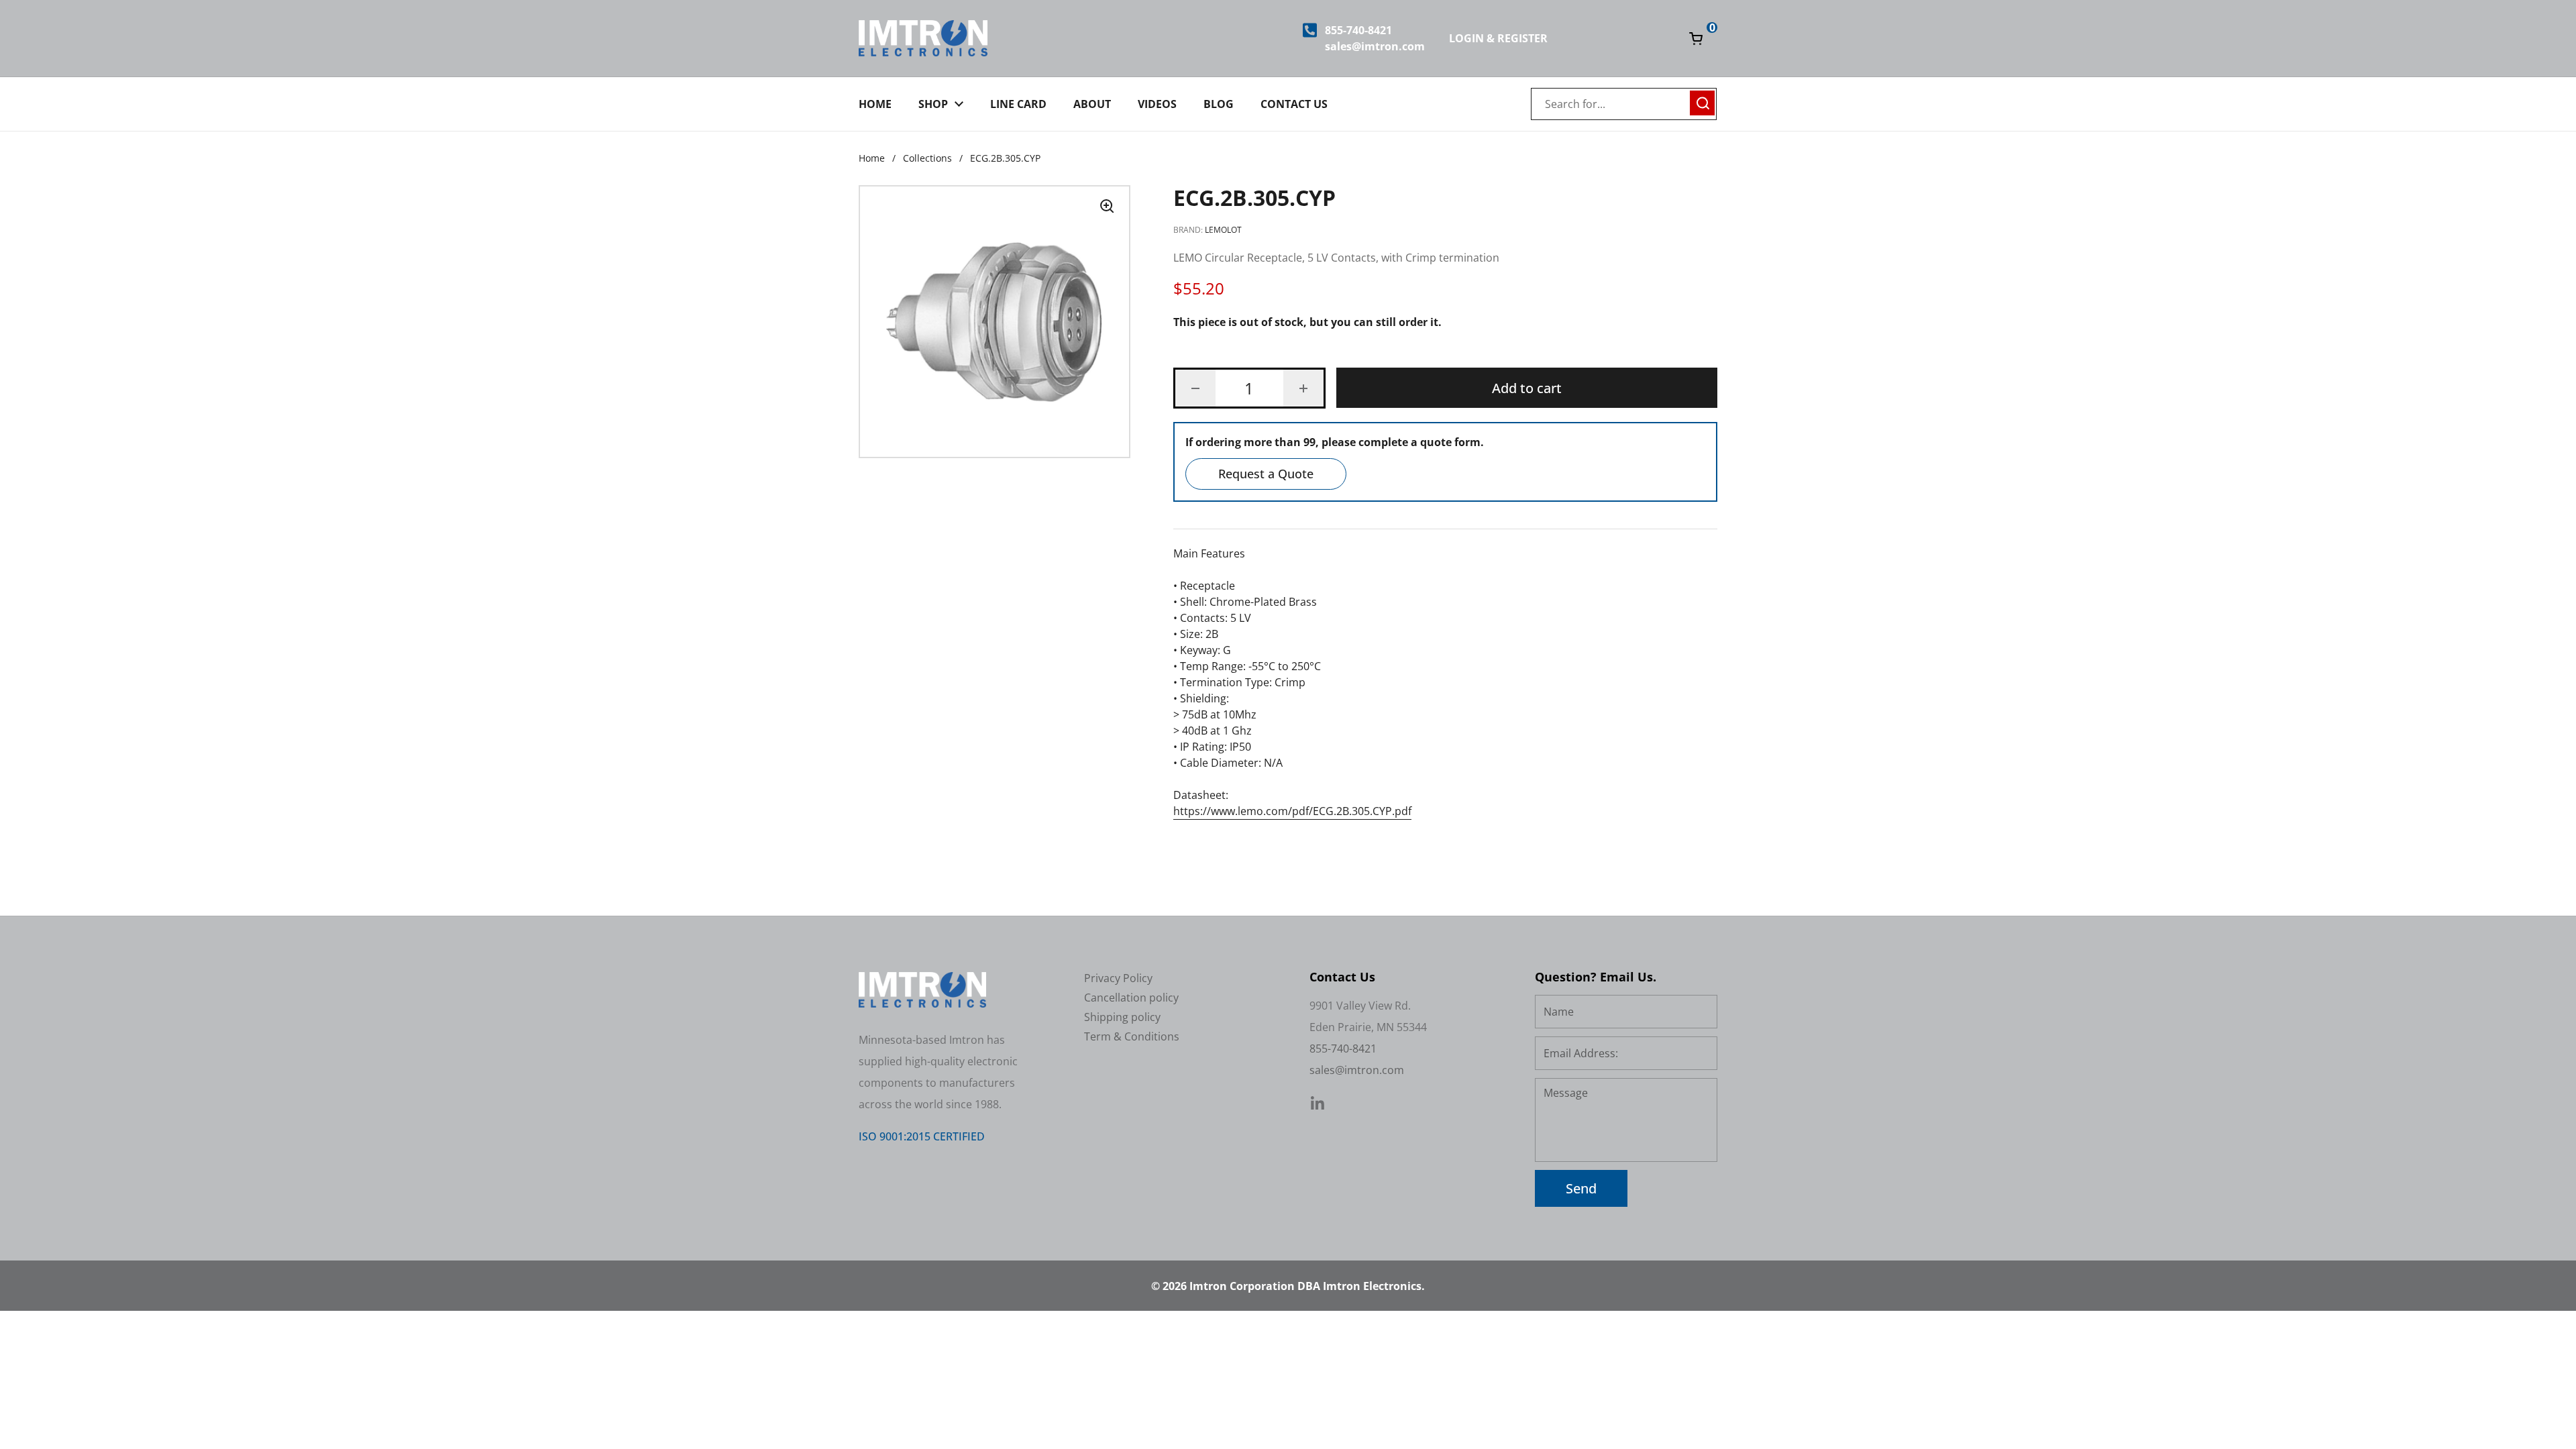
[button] (1195, 388)
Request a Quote (1266, 474)
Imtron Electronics (1372, 1286)
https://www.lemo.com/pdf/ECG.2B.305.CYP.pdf (1292, 811)
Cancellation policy (1131, 998)
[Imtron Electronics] (923, 38)
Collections (927, 158)
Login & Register (1498, 38)
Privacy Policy (1118, 978)
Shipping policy (1122, 1017)
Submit (1703, 101)
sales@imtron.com (1375, 46)
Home (872, 158)
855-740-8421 (1358, 30)
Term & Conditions (1132, 1036)
